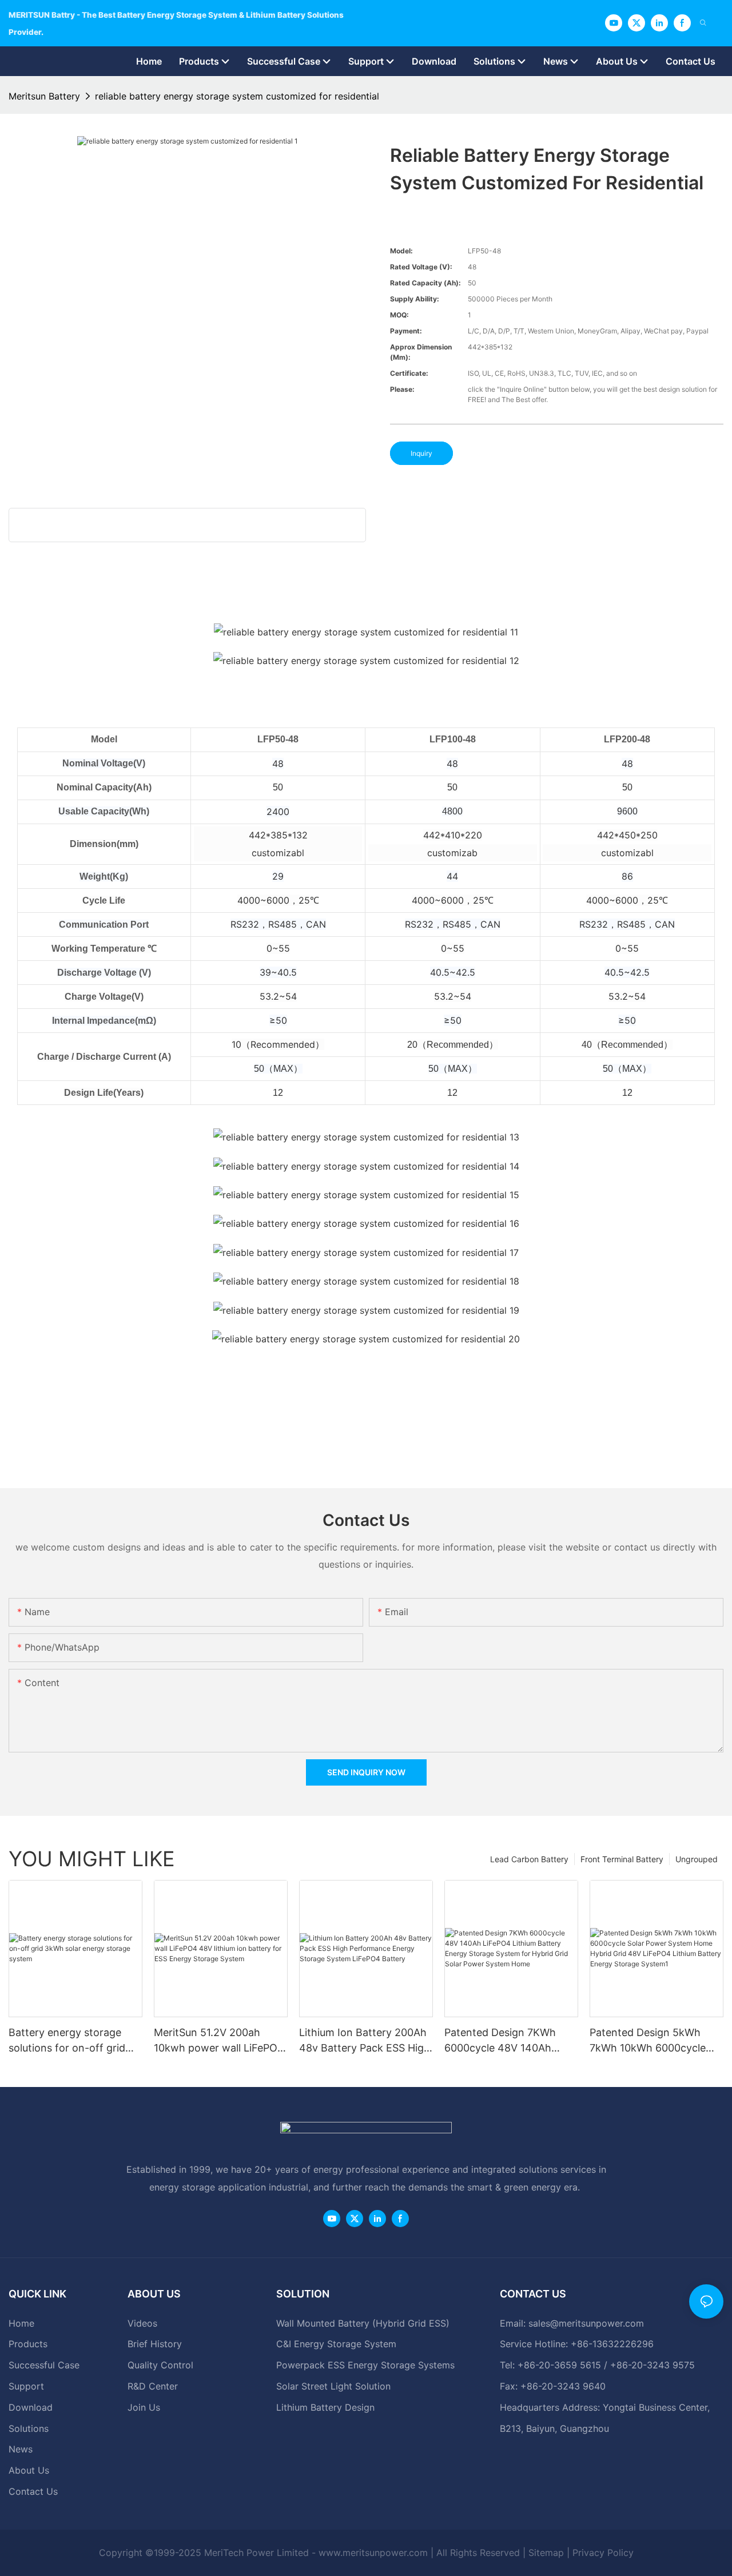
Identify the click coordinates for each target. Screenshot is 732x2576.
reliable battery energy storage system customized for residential (237, 96)
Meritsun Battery (44, 96)
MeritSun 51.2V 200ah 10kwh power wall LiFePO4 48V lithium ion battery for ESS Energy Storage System (219, 2041)
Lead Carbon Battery (529, 1859)
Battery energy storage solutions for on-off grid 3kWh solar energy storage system (74, 2041)
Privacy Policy (603, 2553)
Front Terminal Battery (622, 1859)
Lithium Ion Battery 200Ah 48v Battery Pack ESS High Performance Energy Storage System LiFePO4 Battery (365, 2041)
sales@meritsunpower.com (586, 2323)
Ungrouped (697, 1859)
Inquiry (421, 453)
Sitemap (546, 2553)
